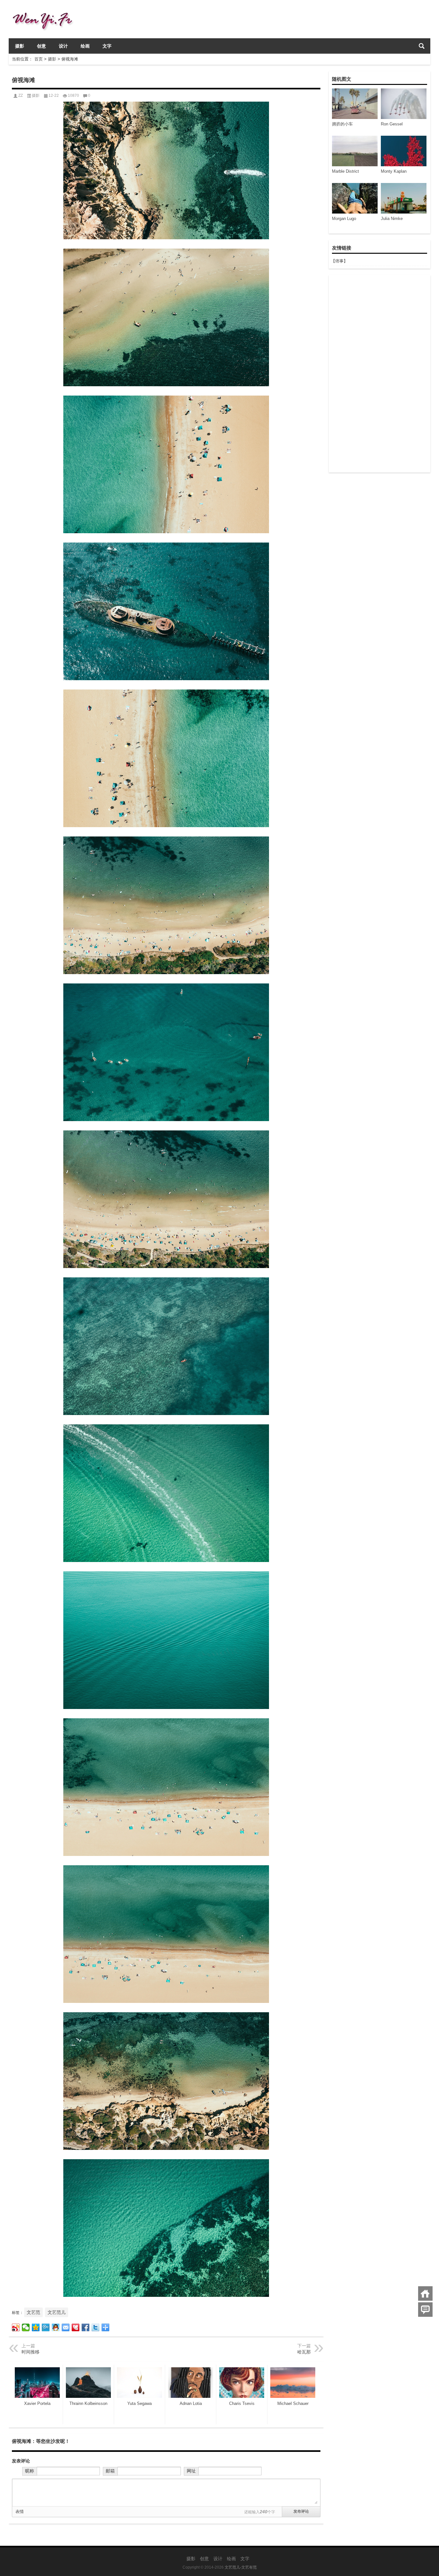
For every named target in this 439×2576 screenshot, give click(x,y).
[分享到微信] (26, 2327)
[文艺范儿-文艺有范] (45, 9)
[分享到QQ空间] (36, 2327)
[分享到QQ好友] (56, 2327)
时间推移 (31, 2352)
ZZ (21, 96)
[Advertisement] (379, 374)
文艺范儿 (57, 2312)
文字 (107, 46)
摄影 (20, 46)
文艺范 (33, 2312)
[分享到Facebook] (86, 2327)
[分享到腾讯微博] (46, 2327)
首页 (39, 59)
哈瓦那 (304, 2352)
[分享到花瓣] (76, 2327)
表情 (20, 2512)
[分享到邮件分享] (66, 2327)
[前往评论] (425, 2310)
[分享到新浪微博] (16, 2327)
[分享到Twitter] (96, 2327)
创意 (41, 46)
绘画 (85, 46)
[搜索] (422, 46)
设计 (63, 46)
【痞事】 (339, 261)
